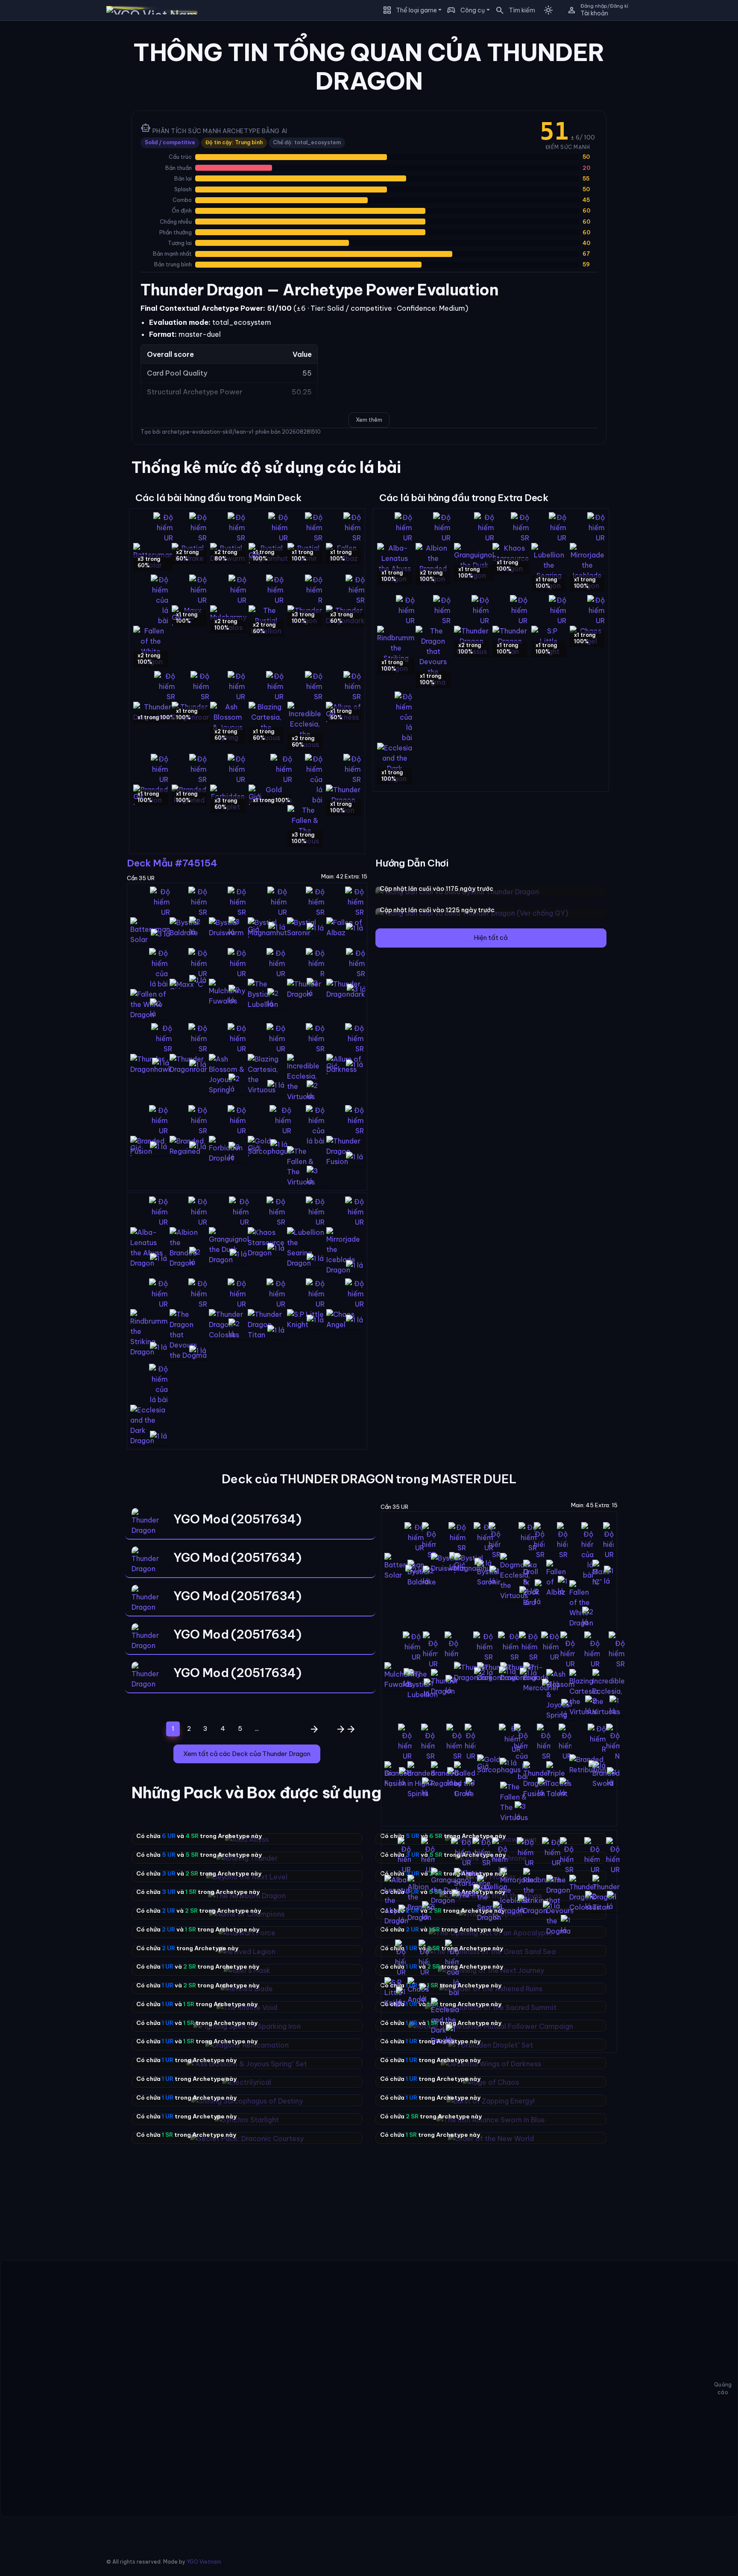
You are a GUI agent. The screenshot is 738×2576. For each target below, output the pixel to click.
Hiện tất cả (491, 938)
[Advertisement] (56, 155)
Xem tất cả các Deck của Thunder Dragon (247, 1754)
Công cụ (473, 10)
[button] (512, 10)
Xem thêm (369, 420)
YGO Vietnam (204, 2562)
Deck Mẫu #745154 (172, 863)
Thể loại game (416, 10)
